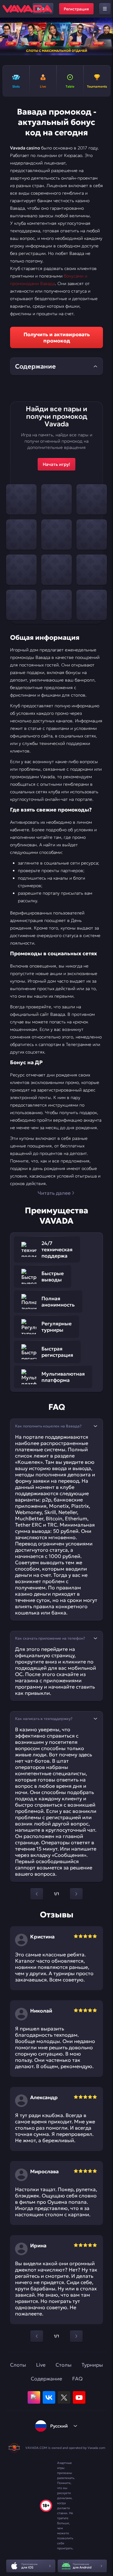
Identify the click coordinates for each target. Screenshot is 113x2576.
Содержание (46, 2379)
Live (41, 2365)
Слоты (18, 2365)
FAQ (77, 2379)
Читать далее (54, 1193)
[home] (27, 9)
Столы (64, 2365)
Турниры (92, 2365)
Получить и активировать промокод (57, 337)
